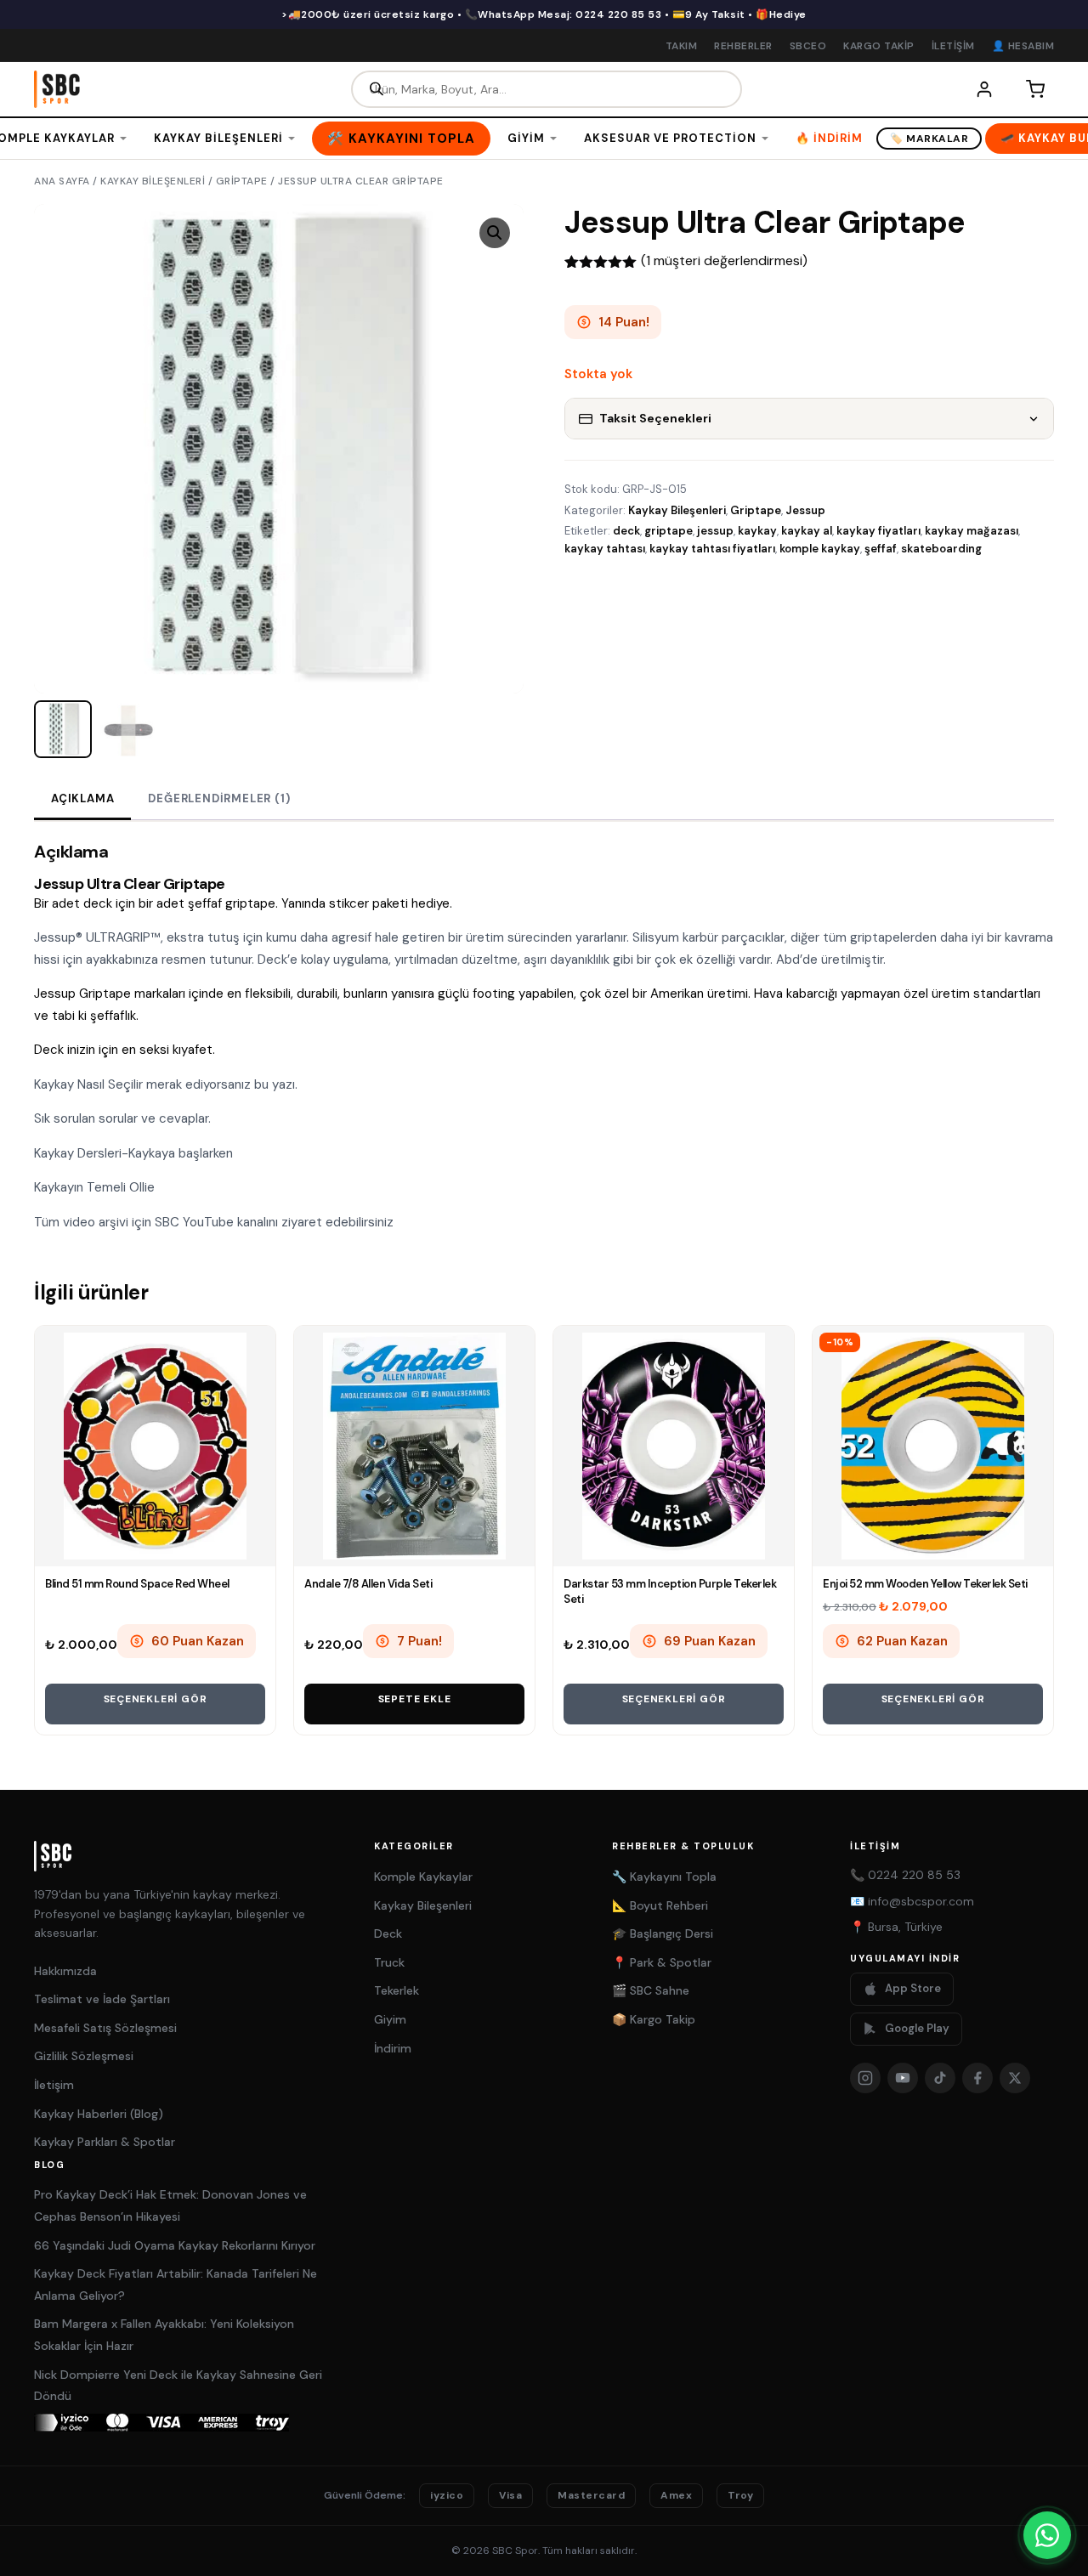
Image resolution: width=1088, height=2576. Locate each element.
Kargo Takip (879, 46)
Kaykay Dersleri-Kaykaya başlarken (133, 1153)
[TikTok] (940, 2078)
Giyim (526, 138)
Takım (682, 46)
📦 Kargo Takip (654, 2019)
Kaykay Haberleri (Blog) (99, 2114)
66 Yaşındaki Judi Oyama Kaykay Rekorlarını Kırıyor (175, 2245)
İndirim (393, 2048)
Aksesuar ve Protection (670, 138)
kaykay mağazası (972, 531)
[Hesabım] (984, 89)
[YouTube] (903, 2078)
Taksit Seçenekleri (655, 418)
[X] (1015, 2078)
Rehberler (743, 46)
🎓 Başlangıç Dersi (663, 1933)
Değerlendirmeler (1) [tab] (219, 798)
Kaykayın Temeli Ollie (96, 1187)
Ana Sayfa (62, 181)
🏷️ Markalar (929, 139)
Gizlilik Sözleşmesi (84, 2056)
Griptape (242, 181)
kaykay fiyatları (878, 531)
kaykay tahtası (605, 549)
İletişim (953, 46)
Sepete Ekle (415, 1699)
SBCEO (808, 46)
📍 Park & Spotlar (662, 1962)
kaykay (757, 531)
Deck (388, 1933)
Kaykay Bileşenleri (218, 138)
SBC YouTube (194, 1222)
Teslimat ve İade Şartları (102, 1999)
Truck (389, 1962)
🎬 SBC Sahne (651, 1990)
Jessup (805, 510)
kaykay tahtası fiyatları (712, 549)
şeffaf (881, 549)
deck (626, 531)
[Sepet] (1035, 89)
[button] (495, 233)
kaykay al (807, 531)
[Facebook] (977, 2078)
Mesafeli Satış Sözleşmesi (105, 2028)
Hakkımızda (65, 1971)
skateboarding (941, 549)
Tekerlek (397, 1990)
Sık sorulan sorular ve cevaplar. (124, 1118)
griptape (669, 531)
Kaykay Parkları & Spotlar (105, 2142)
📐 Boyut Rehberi (660, 1905)
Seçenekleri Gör (156, 1699)
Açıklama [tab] (82, 798)
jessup (715, 531)
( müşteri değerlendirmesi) (724, 260)
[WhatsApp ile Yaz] (1047, 2535)
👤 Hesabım (1023, 46)
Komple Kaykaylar (423, 1877)
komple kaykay (820, 549)
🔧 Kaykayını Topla (664, 1877)
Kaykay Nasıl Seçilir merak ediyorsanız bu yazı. (166, 1084)
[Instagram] (865, 2078)
